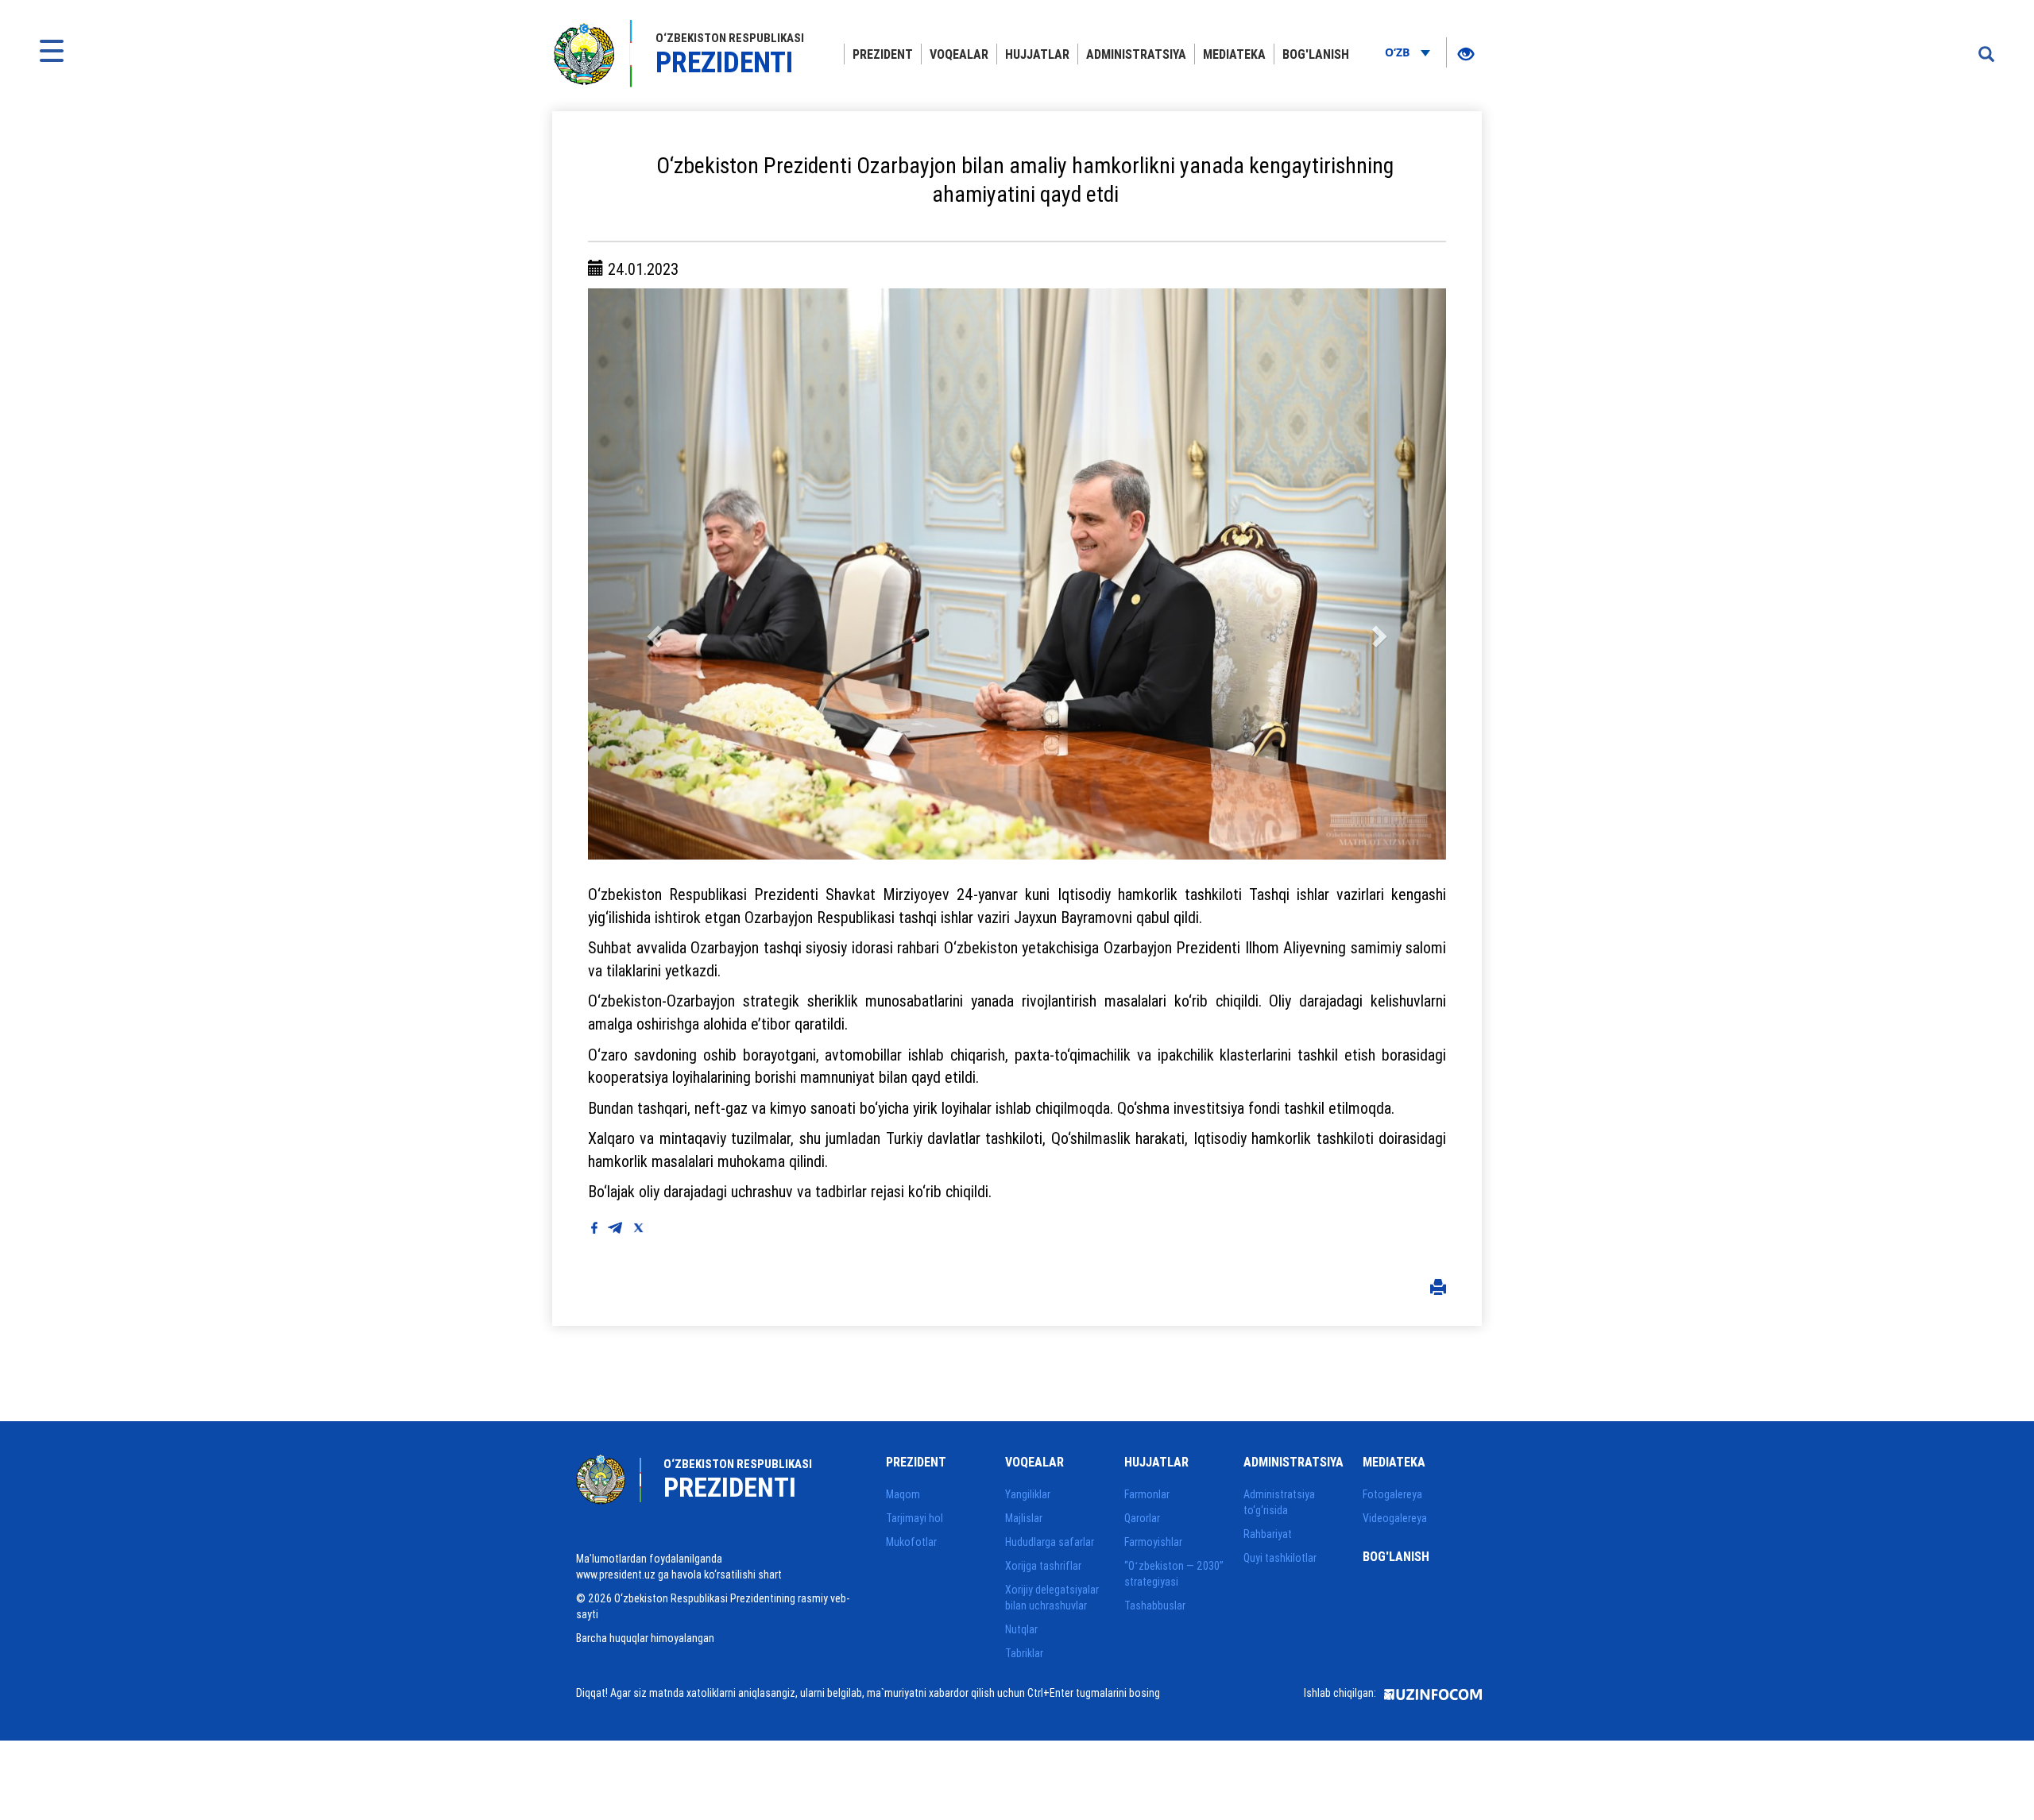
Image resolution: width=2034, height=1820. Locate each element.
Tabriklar (1024, 1653)
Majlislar (1024, 1518)
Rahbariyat (1268, 1534)
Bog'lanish (1316, 54)
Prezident (883, 54)
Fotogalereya (1392, 1494)
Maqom (903, 1494)
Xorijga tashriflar (1043, 1566)
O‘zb (1399, 52)
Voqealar (959, 54)
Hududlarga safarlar (1050, 1542)
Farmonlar (1147, 1494)
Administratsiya (1136, 54)
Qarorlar (1142, 1518)
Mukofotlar (911, 1542)
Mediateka (1234, 54)
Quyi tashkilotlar (1280, 1558)
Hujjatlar (1037, 54)
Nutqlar (1021, 1629)
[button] (652, 574)
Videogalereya (1395, 1518)
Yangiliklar (1028, 1494)
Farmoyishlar (1153, 1542)
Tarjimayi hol (915, 1518)
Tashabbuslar (1155, 1606)
